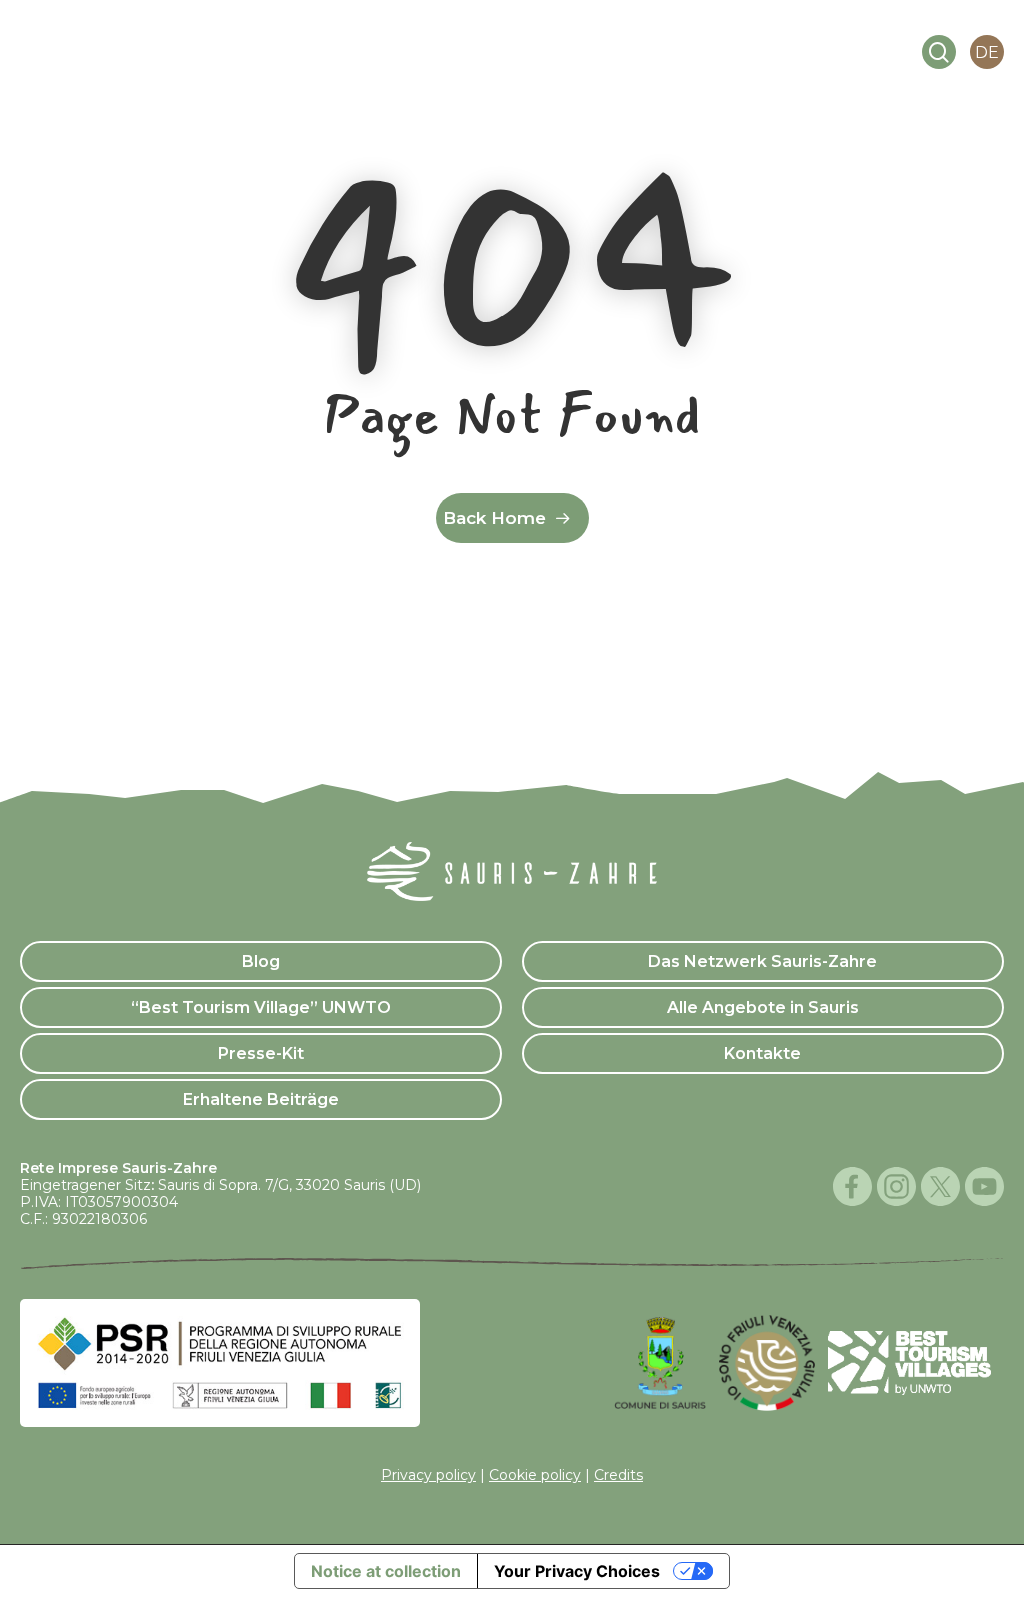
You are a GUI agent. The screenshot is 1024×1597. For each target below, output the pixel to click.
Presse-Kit (261, 1053)
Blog (261, 961)
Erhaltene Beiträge (261, 1099)
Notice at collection (386, 1571)
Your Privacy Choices (577, 1571)
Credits (618, 1475)
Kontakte (762, 1053)
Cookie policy (535, 1475)
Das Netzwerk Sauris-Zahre (762, 961)
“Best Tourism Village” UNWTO (261, 1007)
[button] (836, 53)
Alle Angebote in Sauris (763, 1007)
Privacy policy (428, 1475)
